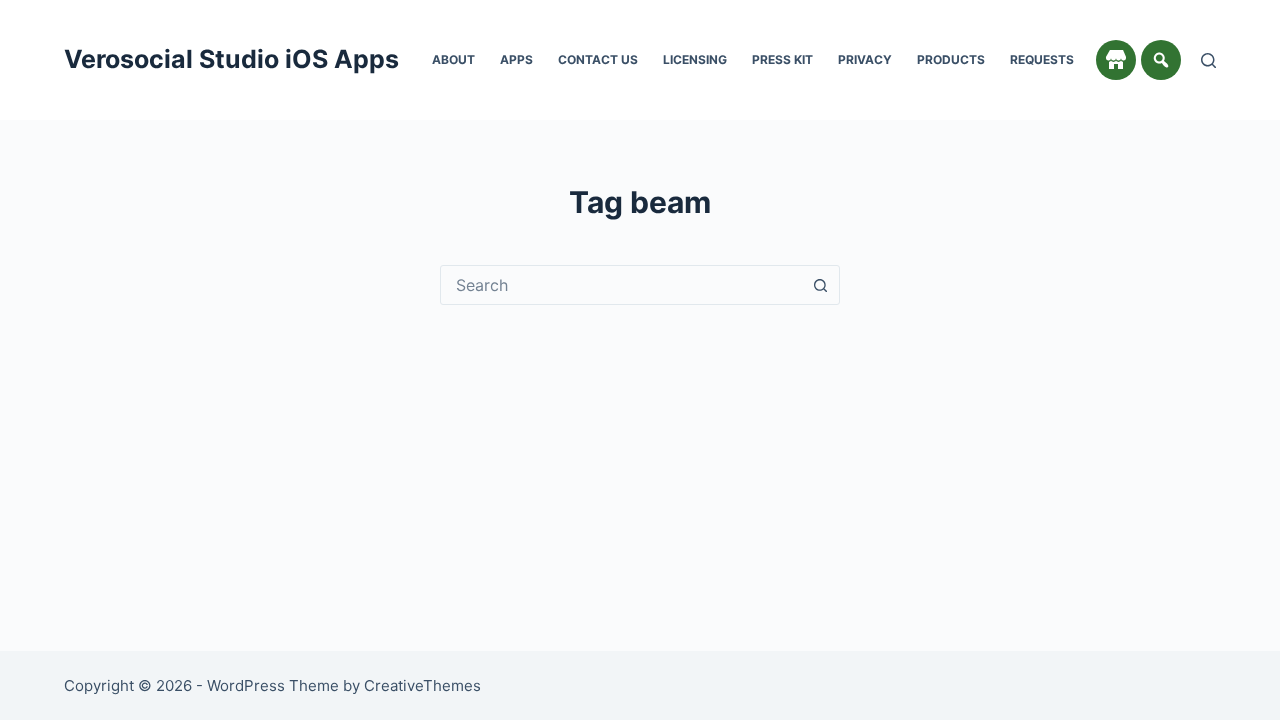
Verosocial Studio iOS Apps (231, 59)
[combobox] (621, 285)
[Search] (1208, 60)
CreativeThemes (422, 685)
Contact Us (598, 59)
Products (951, 59)
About (453, 59)
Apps (516, 59)
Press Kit (782, 59)
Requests (1042, 59)
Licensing (695, 59)
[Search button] (820, 285)
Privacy (865, 59)
